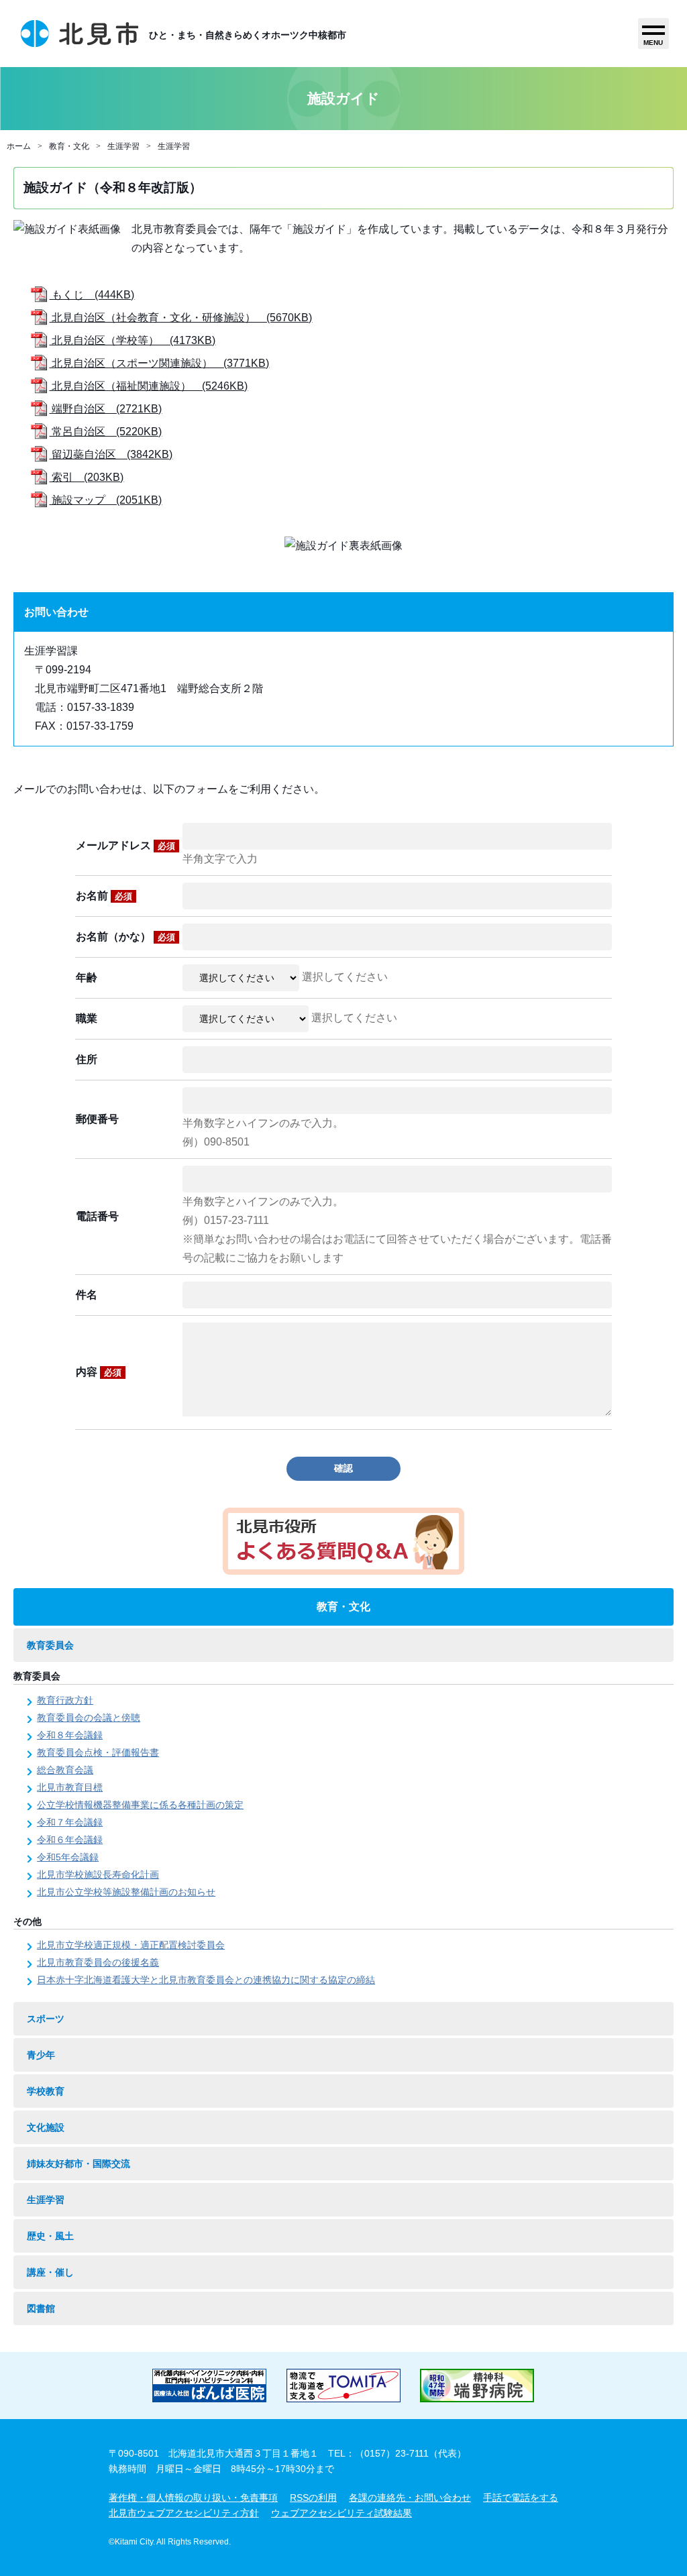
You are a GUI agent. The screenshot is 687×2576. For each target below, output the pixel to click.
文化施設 (46, 2127)
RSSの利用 (313, 2498)
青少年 (41, 2055)
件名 (87, 1295)
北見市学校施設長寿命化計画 (98, 1874)
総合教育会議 (65, 1770)
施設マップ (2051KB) (105, 500)
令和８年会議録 (70, 1735)
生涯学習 (123, 146)
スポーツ (46, 2019)
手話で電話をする (521, 2498)
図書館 (41, 2308)
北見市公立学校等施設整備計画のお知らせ (126, 1892)
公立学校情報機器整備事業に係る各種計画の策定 (140, 1805)
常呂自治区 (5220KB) (105, 432)
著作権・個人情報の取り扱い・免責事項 (193, 2498)
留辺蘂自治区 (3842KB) (111, 454)
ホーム (19, 146)
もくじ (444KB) (92, 295)
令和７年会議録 (70, 1822)
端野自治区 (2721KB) (105, 409)
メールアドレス (125, 845)
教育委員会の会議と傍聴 (89, 1718)
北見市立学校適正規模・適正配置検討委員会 (131, 1945)
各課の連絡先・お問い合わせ (410, 2498)
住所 (87, 1059)
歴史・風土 (50, 2236)
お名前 (104, 896)
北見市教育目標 (70, 1787)
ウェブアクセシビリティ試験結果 (341, 2513)
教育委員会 (50, 1645)
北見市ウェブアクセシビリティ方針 (184, 2513)
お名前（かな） (125, 937)
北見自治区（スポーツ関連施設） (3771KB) (159, 363)
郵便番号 (97, 1119)
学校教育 (46, 2091)
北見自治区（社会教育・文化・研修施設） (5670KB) (180, 318)
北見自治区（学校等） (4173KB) (132, 340)
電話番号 (97, 1216)
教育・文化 (69, 146)
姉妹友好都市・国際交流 (78, 2164)
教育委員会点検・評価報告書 (98, 1752)
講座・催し (50, 2272)
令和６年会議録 (70, 1840)
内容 (99, 1372)
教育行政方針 (65, 1700)
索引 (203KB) (86, 477)
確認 (343, 1468)
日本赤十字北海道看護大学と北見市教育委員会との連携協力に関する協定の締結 (206, 1980)
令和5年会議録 (68, 1857)
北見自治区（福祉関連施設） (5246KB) (148, 386)
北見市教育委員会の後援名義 (98, 1962)
